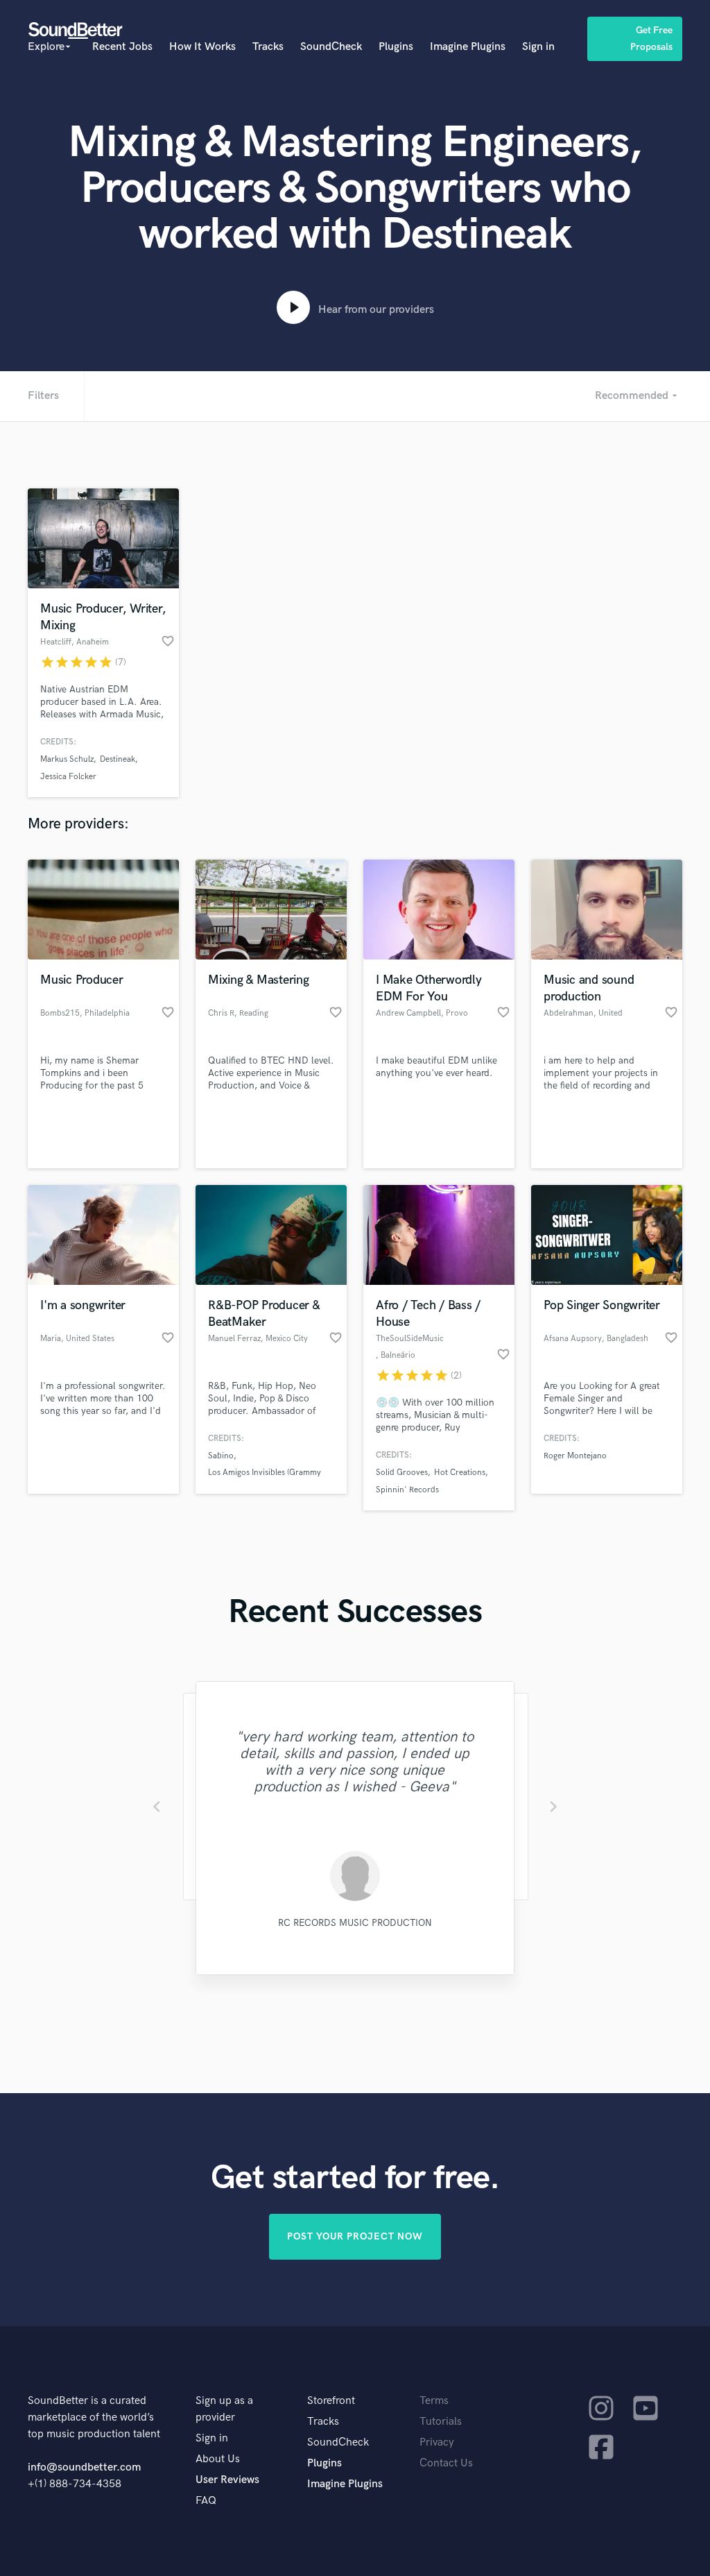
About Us (218, 2459)
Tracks (268, 47)
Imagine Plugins (468, 47)
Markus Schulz (67, 759)
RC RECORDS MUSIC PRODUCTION (355, 1923)
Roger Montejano (575, 1456)
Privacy (437, 2442)
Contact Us (446, 2463)
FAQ (206, 2501)
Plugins (396, 47)
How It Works (202, 47)
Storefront (331, 2401)
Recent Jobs (122, 47)
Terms (434, 2401)
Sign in (538, 47)
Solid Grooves (402, 1473)
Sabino (221, 1456)
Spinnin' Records (407, 1490)
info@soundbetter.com (84, 2467)
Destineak (118, 759)
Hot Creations (460, 1473)
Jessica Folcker (68, 777)
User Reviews (227, 2480)
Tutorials (441, 2422)
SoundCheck (331, 47)
